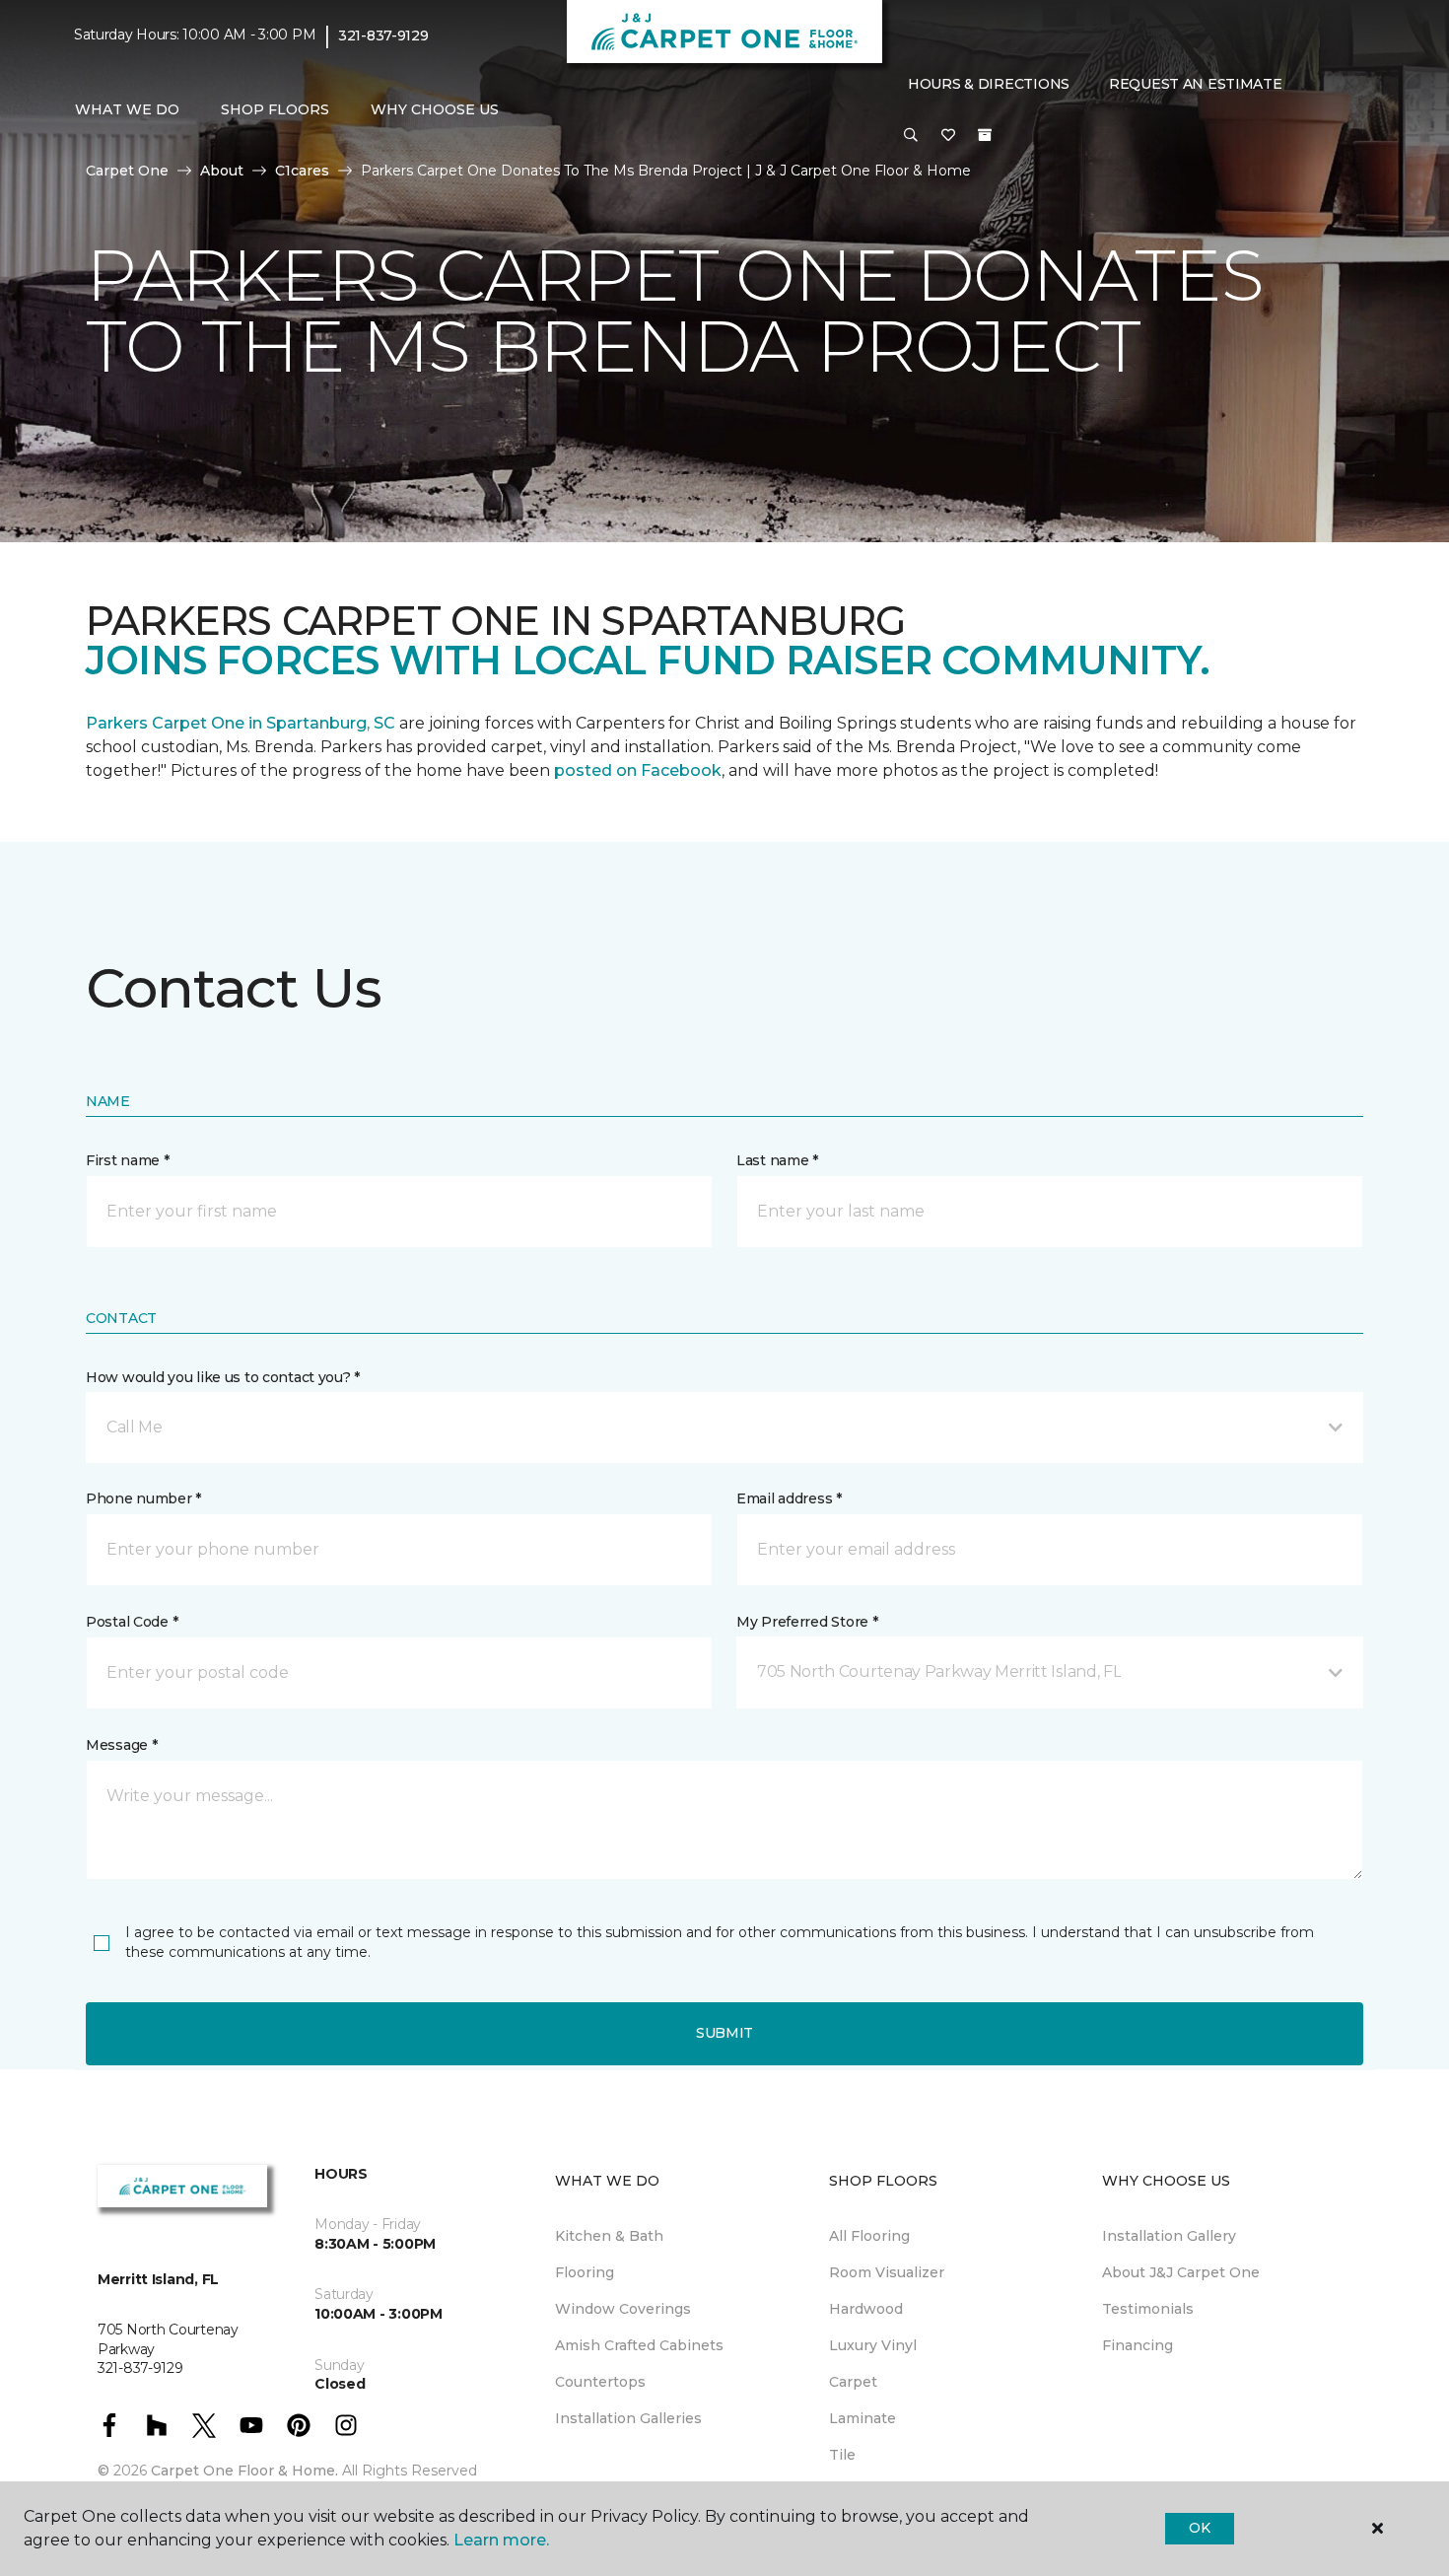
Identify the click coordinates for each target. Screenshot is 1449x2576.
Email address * (789, 1498)
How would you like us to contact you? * (223, 1377)
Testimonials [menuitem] (1148, 2309)
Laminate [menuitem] (862, 2418)
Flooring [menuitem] (585, 2272)
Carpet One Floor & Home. (244, 2471)
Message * (121, 1745)
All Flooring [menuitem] (869, 2236)
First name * (128, 1160)
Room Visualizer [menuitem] (887, 2272)
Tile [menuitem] (842, 2455)
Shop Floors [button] (275, 109)
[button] (911, 136)
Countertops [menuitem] (600, 2382)
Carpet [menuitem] (853, 2382)
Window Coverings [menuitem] (623, 2309)
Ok (1199, 2528)
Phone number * (143, 1498)
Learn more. (501, 2540)
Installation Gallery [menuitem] (1169, 2236)
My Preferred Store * (807, 1622)
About (222, 171)
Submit (724, 2033)
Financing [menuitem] (1138, 2345)
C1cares (302, 171)
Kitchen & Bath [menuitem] (609, 2236)
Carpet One (127, 171)
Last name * (777, 1160)
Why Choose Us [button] (435, 109)
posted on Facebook (638, 770)
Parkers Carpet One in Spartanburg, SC (241, 723)
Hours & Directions (989, 84)
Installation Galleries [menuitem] (628, 2418)
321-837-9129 (383, 35)
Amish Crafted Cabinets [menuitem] (639, 2345)
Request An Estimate (1196, 84)
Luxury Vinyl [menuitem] (873, 2345)
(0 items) (985, 135)
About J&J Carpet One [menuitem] (1181, 2272)
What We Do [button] (127, 109)
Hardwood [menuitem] (866, 2309)
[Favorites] (948, 136)
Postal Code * (132, 1622)
